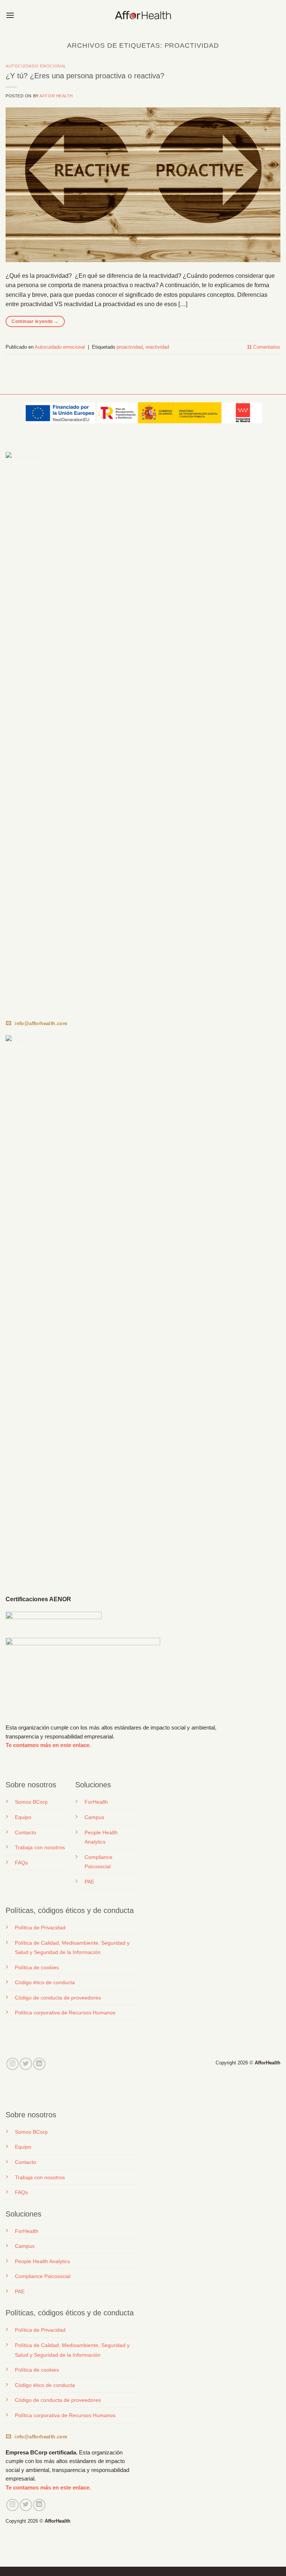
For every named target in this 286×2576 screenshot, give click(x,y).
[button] (10, 15)
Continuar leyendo (35, 321)
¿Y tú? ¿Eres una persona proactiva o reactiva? (85, 76)
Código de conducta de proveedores (58, 1998)
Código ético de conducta (45, 1982)
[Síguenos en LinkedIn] (39, 2064)
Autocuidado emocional (36, 66)
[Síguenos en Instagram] (12, 2064)
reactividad (157, 347)
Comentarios (264, 347)
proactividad (130, 347)
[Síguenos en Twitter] (26, 2064)
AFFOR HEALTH (56, 96)
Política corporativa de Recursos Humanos (65, 2013)
